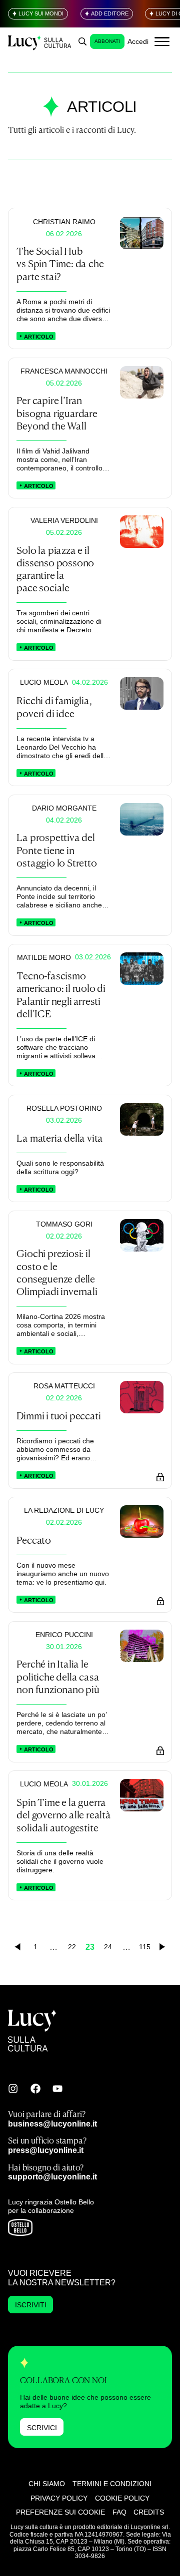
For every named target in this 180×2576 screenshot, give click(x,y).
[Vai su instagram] (13, 2089)
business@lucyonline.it (52, 2124)
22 (72, 1947)
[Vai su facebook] (35, 2089)
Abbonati (107, 41)
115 (145, 1947)
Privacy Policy (59, 2498)
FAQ (119, 2512)
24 (108, 1947)
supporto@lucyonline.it (52, 2176)
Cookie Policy (122, 2498)
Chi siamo (47, 2484)
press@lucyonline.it (46, 2150)
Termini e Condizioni (112, 2484)
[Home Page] (40, 42)
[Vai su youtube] (57, 2089)
